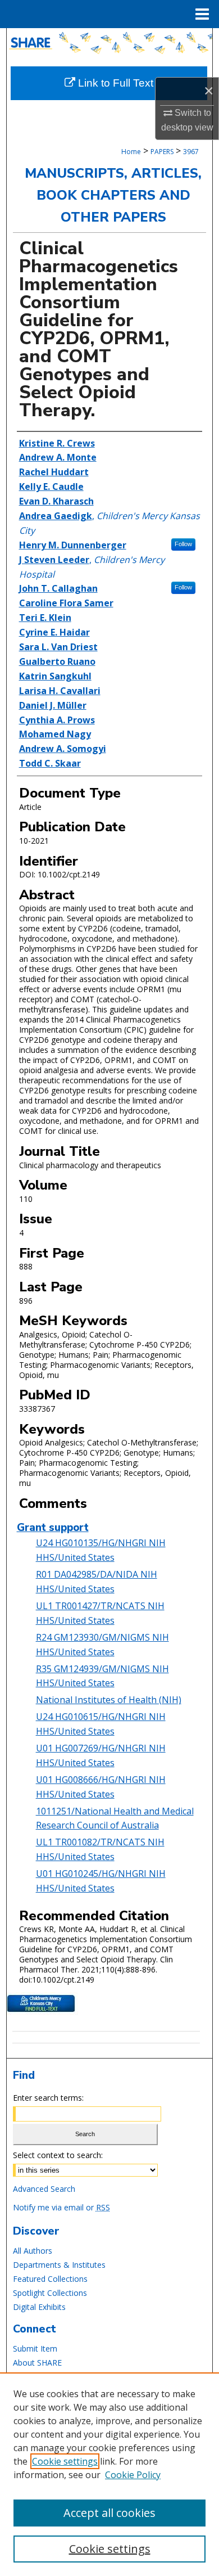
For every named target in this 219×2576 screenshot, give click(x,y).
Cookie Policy (133, 2475)
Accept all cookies (109, 2513)
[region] (109, 2474)
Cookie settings (65, 2461)
